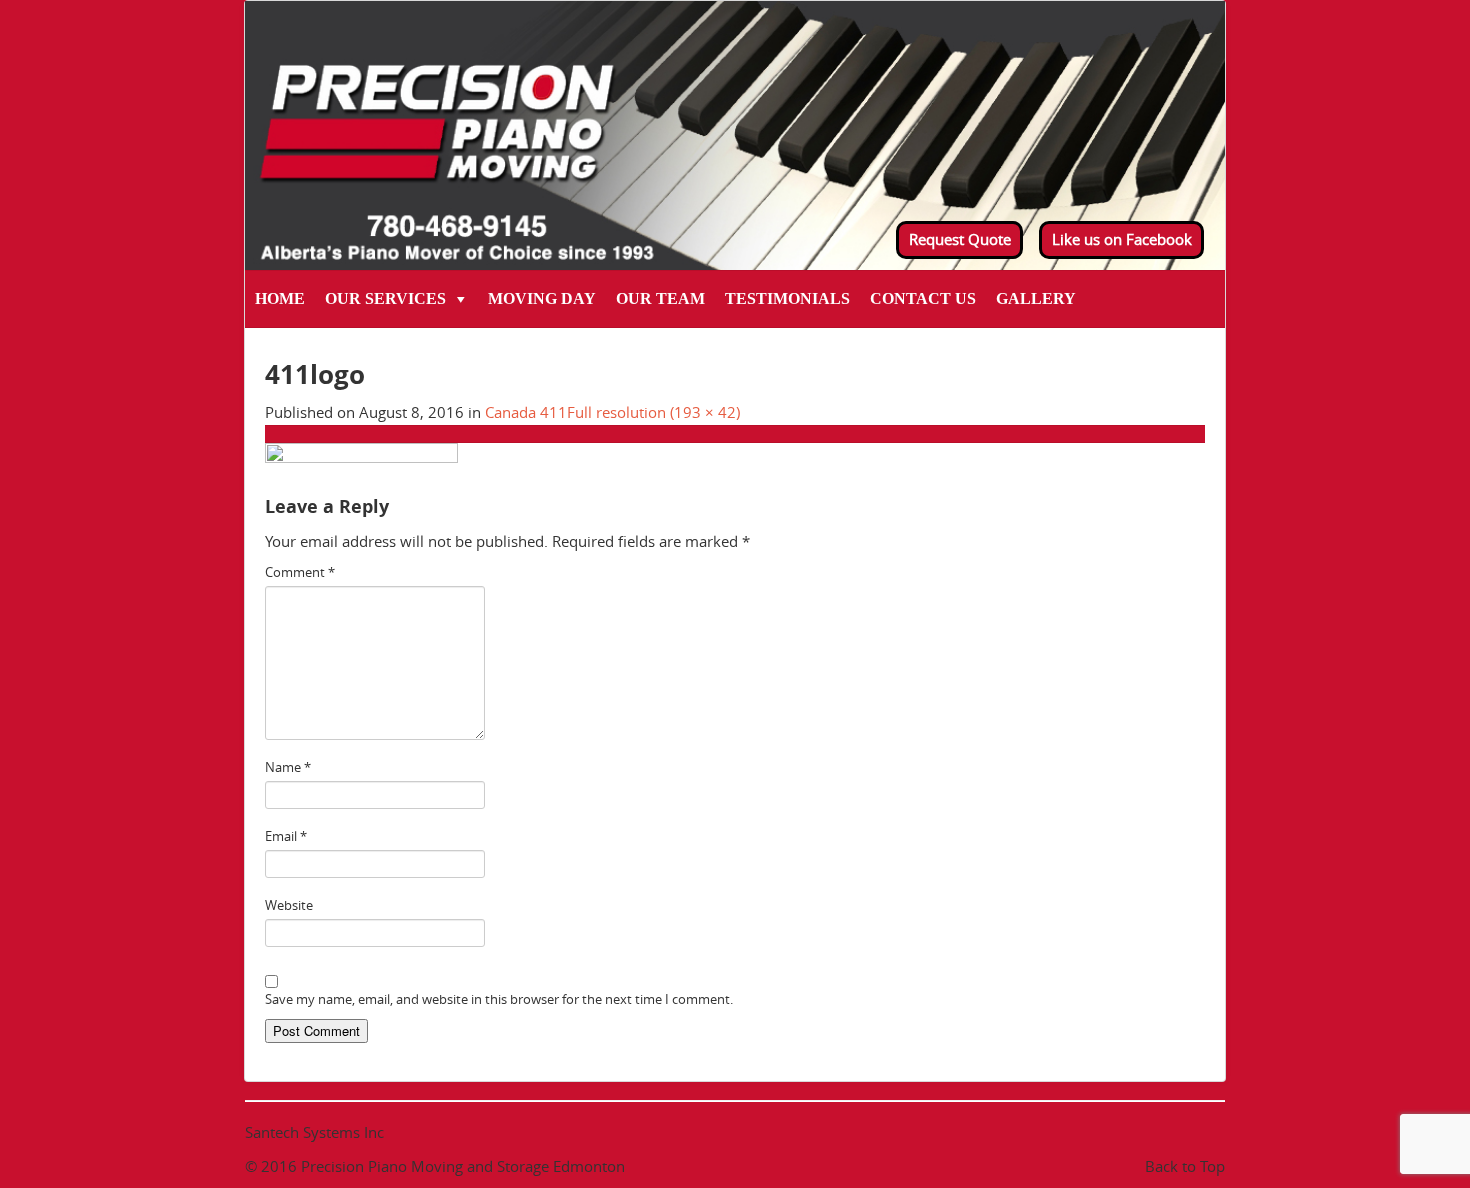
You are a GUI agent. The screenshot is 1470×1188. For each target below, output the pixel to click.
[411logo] (361, 462)
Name (288, 767)
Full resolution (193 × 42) (653, 412)
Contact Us (923, 298)
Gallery (1036, 298)
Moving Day (542, 298)
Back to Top (1185, 1166)
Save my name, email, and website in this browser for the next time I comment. (499, 999)
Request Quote (960, 239)
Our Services (385, 298)
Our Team (660, 298)
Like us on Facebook (1122, 239)
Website (289, 905)
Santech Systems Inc (314, 1132)
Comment (300, 572)
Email (286, 836)
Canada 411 (526, 412)
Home (280, 298)
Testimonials (787, 298)
